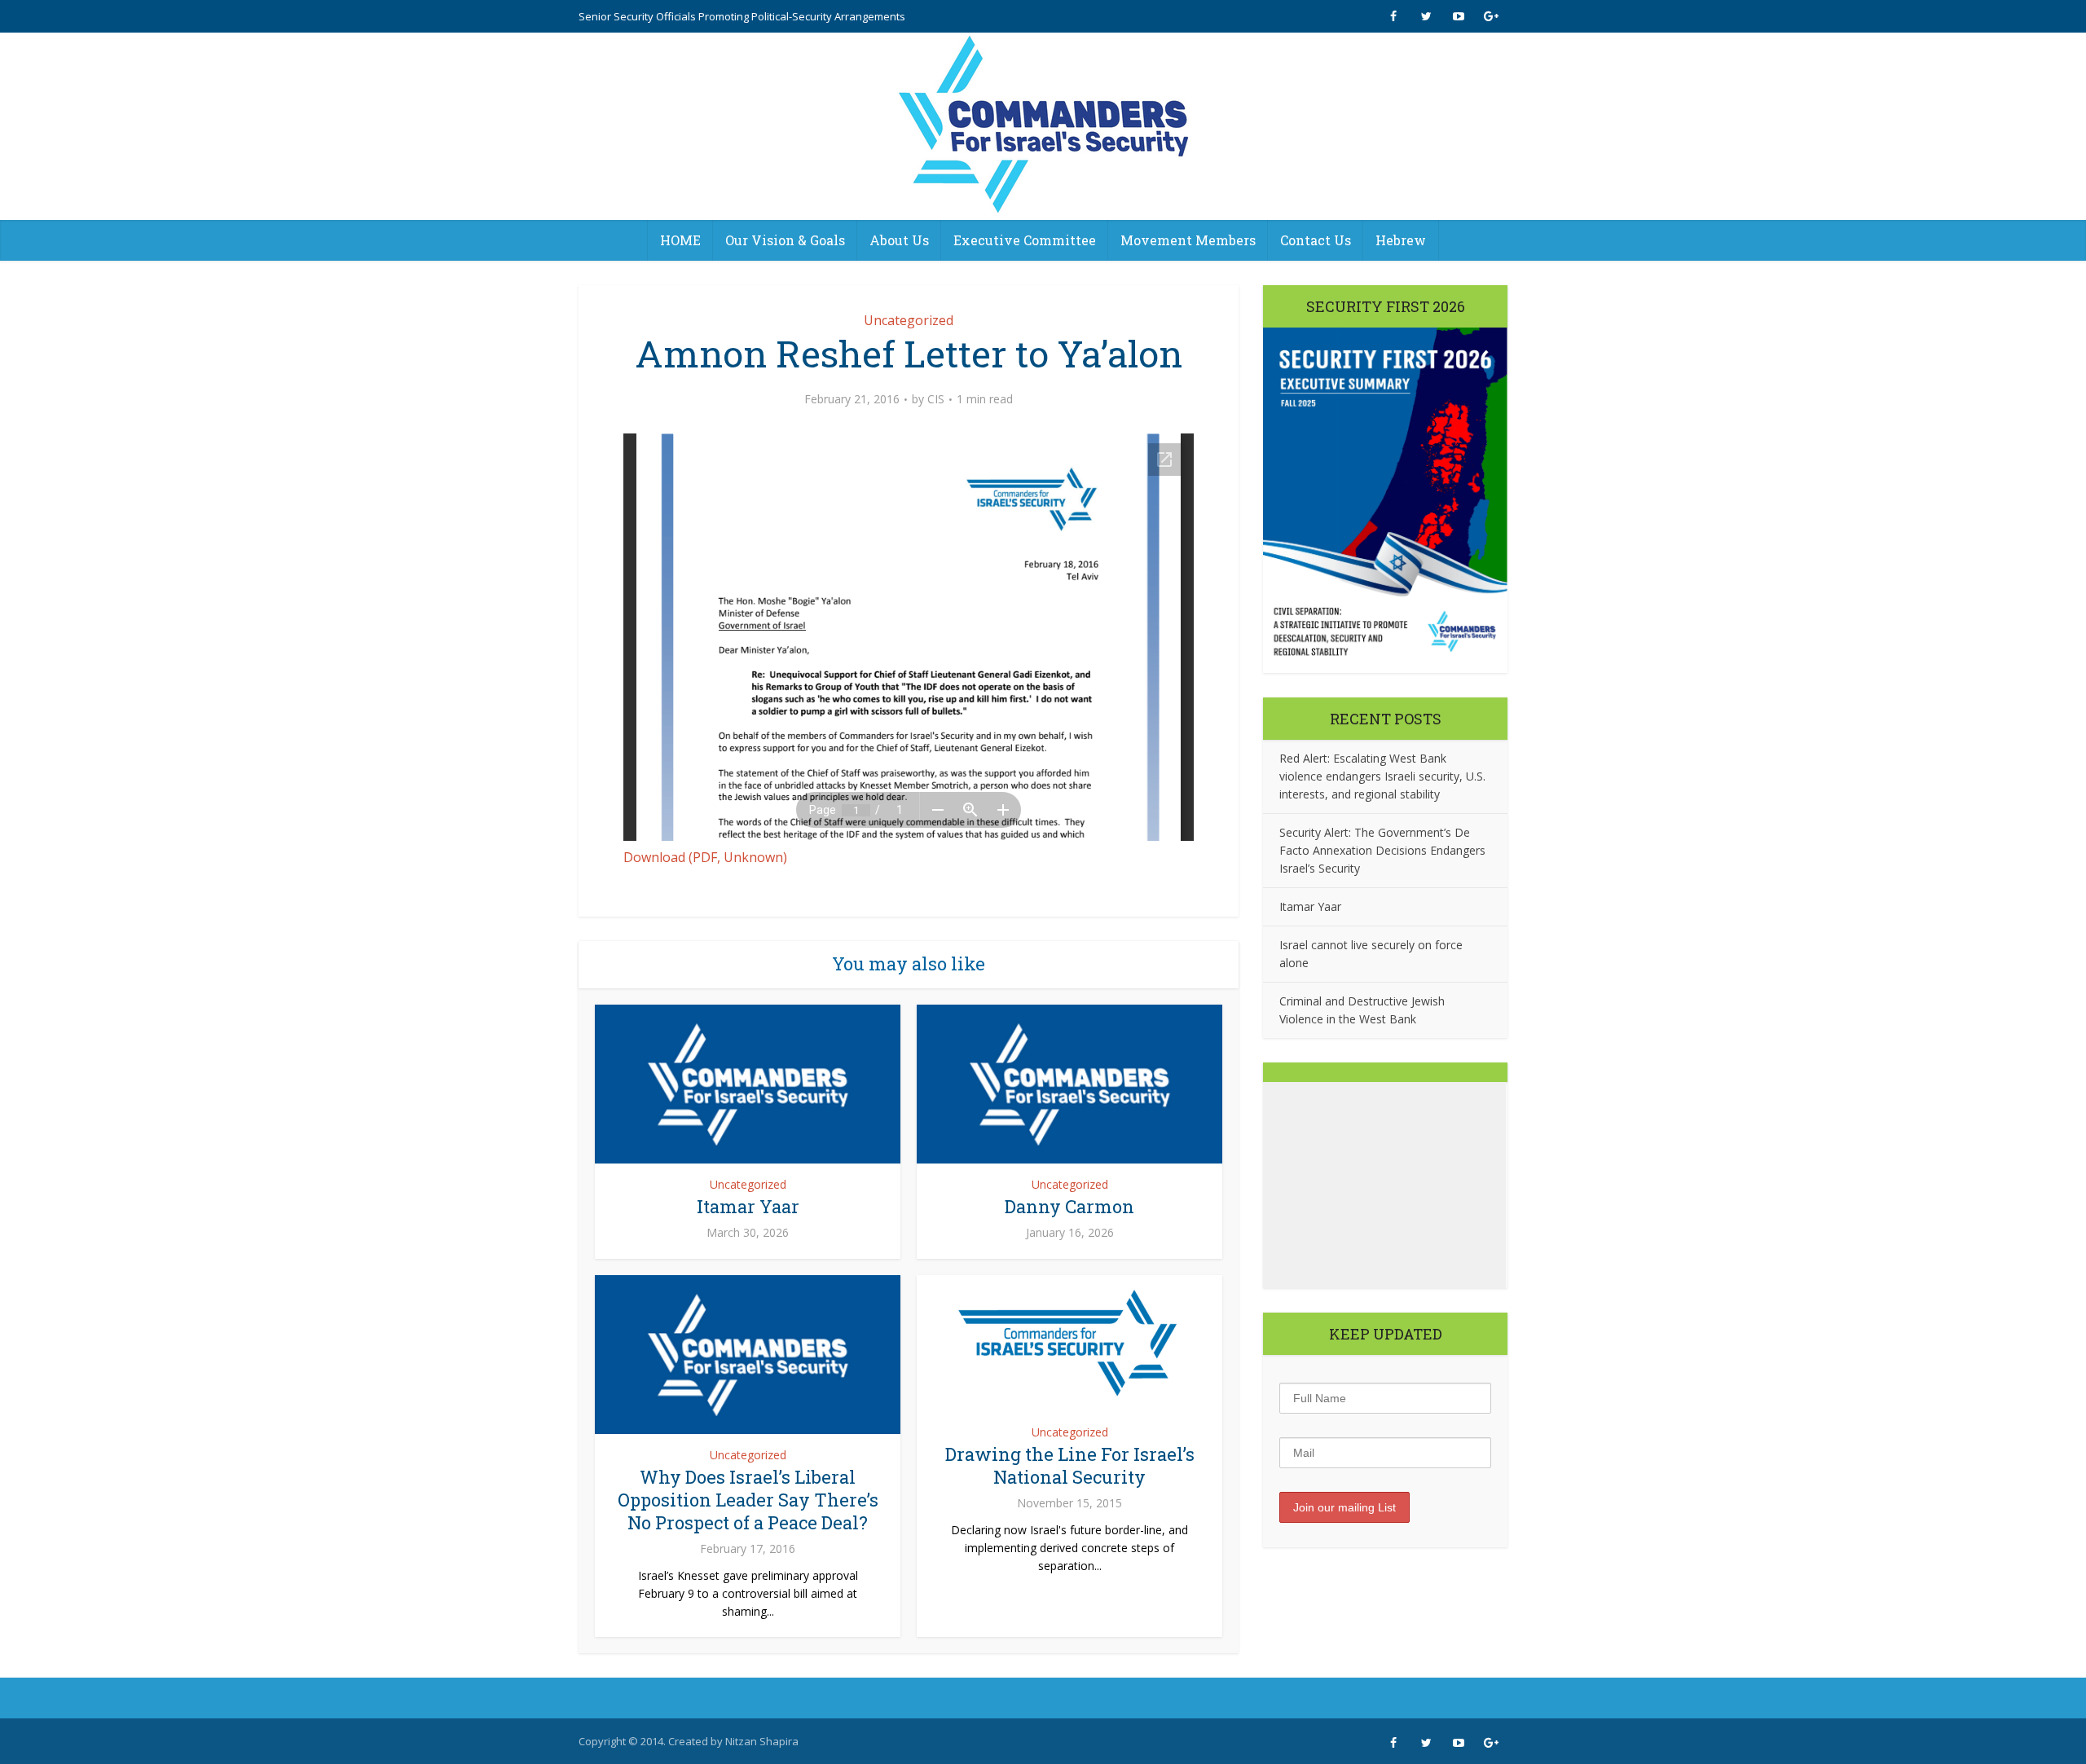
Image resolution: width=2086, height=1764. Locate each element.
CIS (936, 399)
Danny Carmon (1069, 1206)
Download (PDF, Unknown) (705, 857)
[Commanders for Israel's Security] (1043, 126)
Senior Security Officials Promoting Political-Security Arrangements (742, 16)
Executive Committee (1025, 240)
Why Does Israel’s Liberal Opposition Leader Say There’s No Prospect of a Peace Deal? (748, 1500)
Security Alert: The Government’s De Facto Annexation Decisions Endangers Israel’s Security (1382, 850)
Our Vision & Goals (785, 240)
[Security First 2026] (1385, 500)
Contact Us (1316, 240)
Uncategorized (909, 320)
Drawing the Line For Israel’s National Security (1070, 1465)
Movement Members (1188, 240)
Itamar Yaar (748, 1206)
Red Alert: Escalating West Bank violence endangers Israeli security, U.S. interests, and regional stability (1382, 776)
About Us (899, 240)
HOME (680, 240)
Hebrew (1401, 240)
